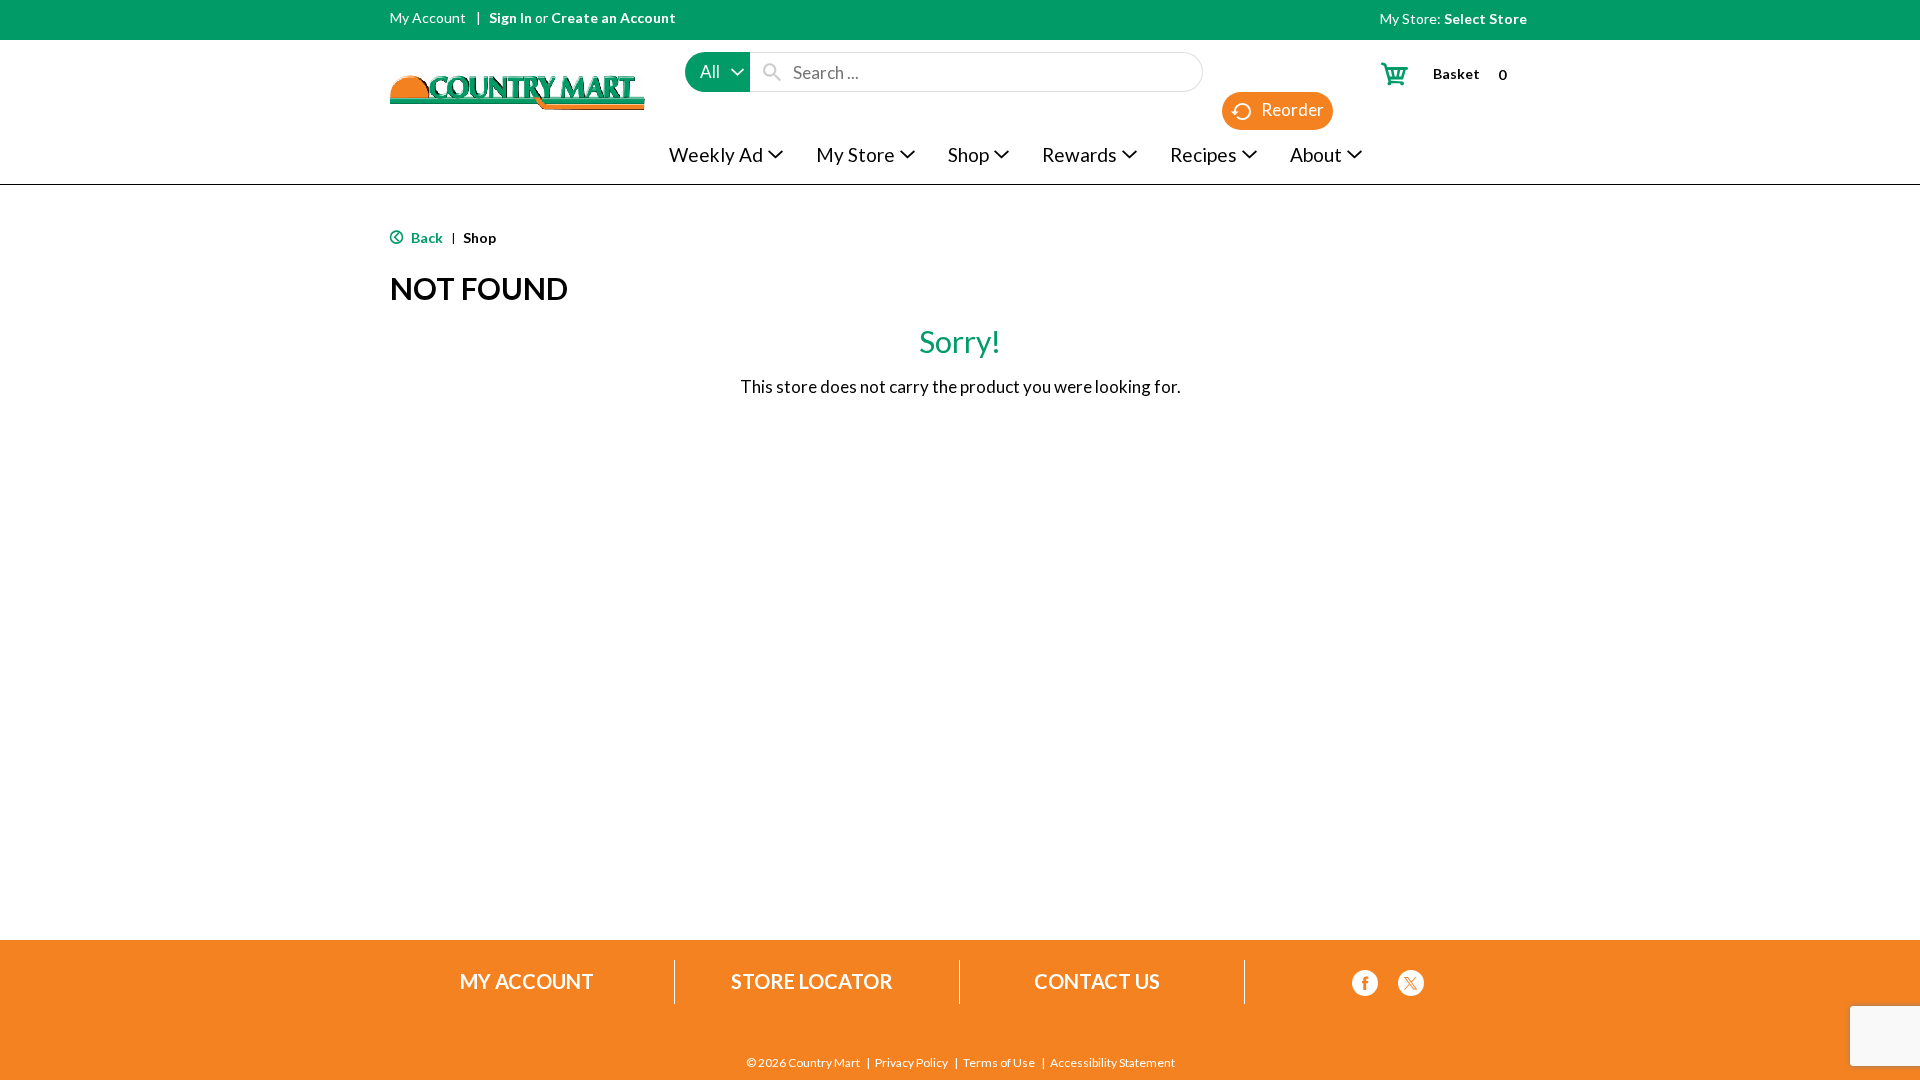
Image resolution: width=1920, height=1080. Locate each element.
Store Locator (812, 981)
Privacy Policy (911, 1063)
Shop (479, 237)
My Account (428, 17)
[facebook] (1365, 986)
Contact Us (1097, 981)
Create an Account (613, 17)
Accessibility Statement (1112, 1063)
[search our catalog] (772, 72)
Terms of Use (999, 1063)
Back (425, 237)
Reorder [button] (1292, 109)
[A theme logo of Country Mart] (517, 55)
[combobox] (717, 72)
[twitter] (1411, 986)
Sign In (510, 17)
